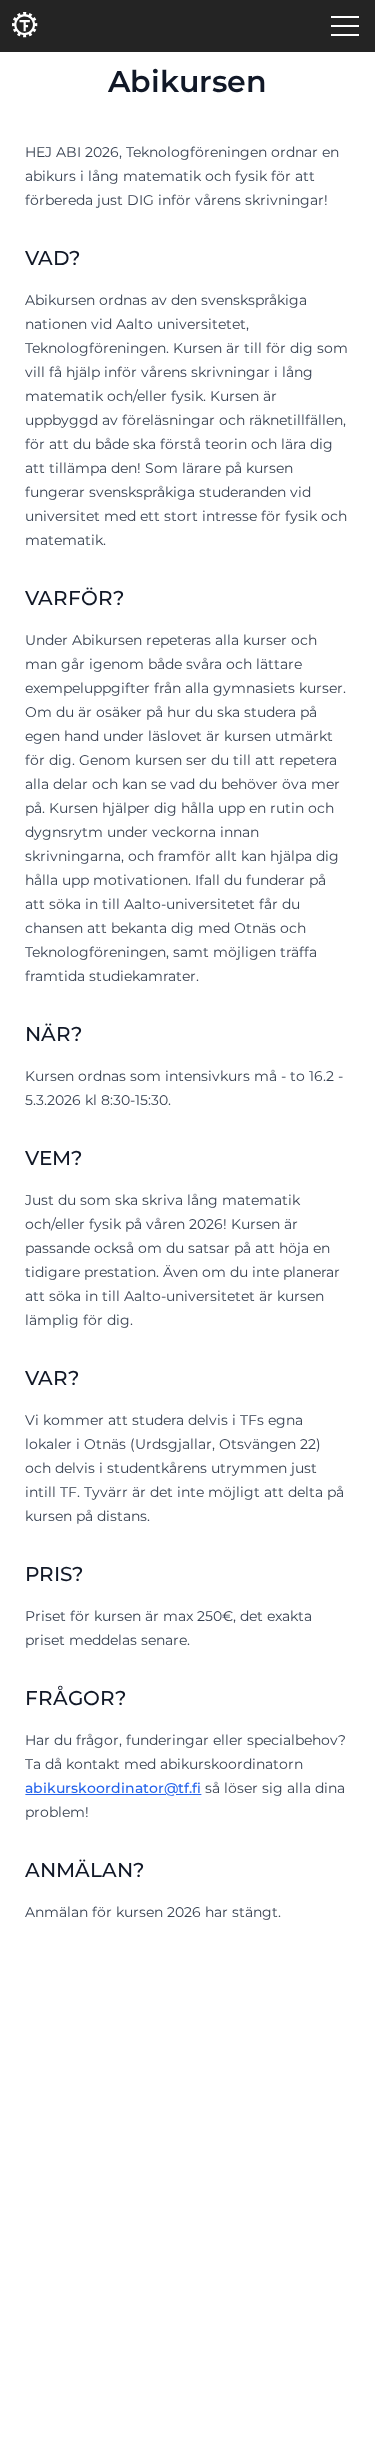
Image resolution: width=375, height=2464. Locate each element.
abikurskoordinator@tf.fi (113, 1788)
